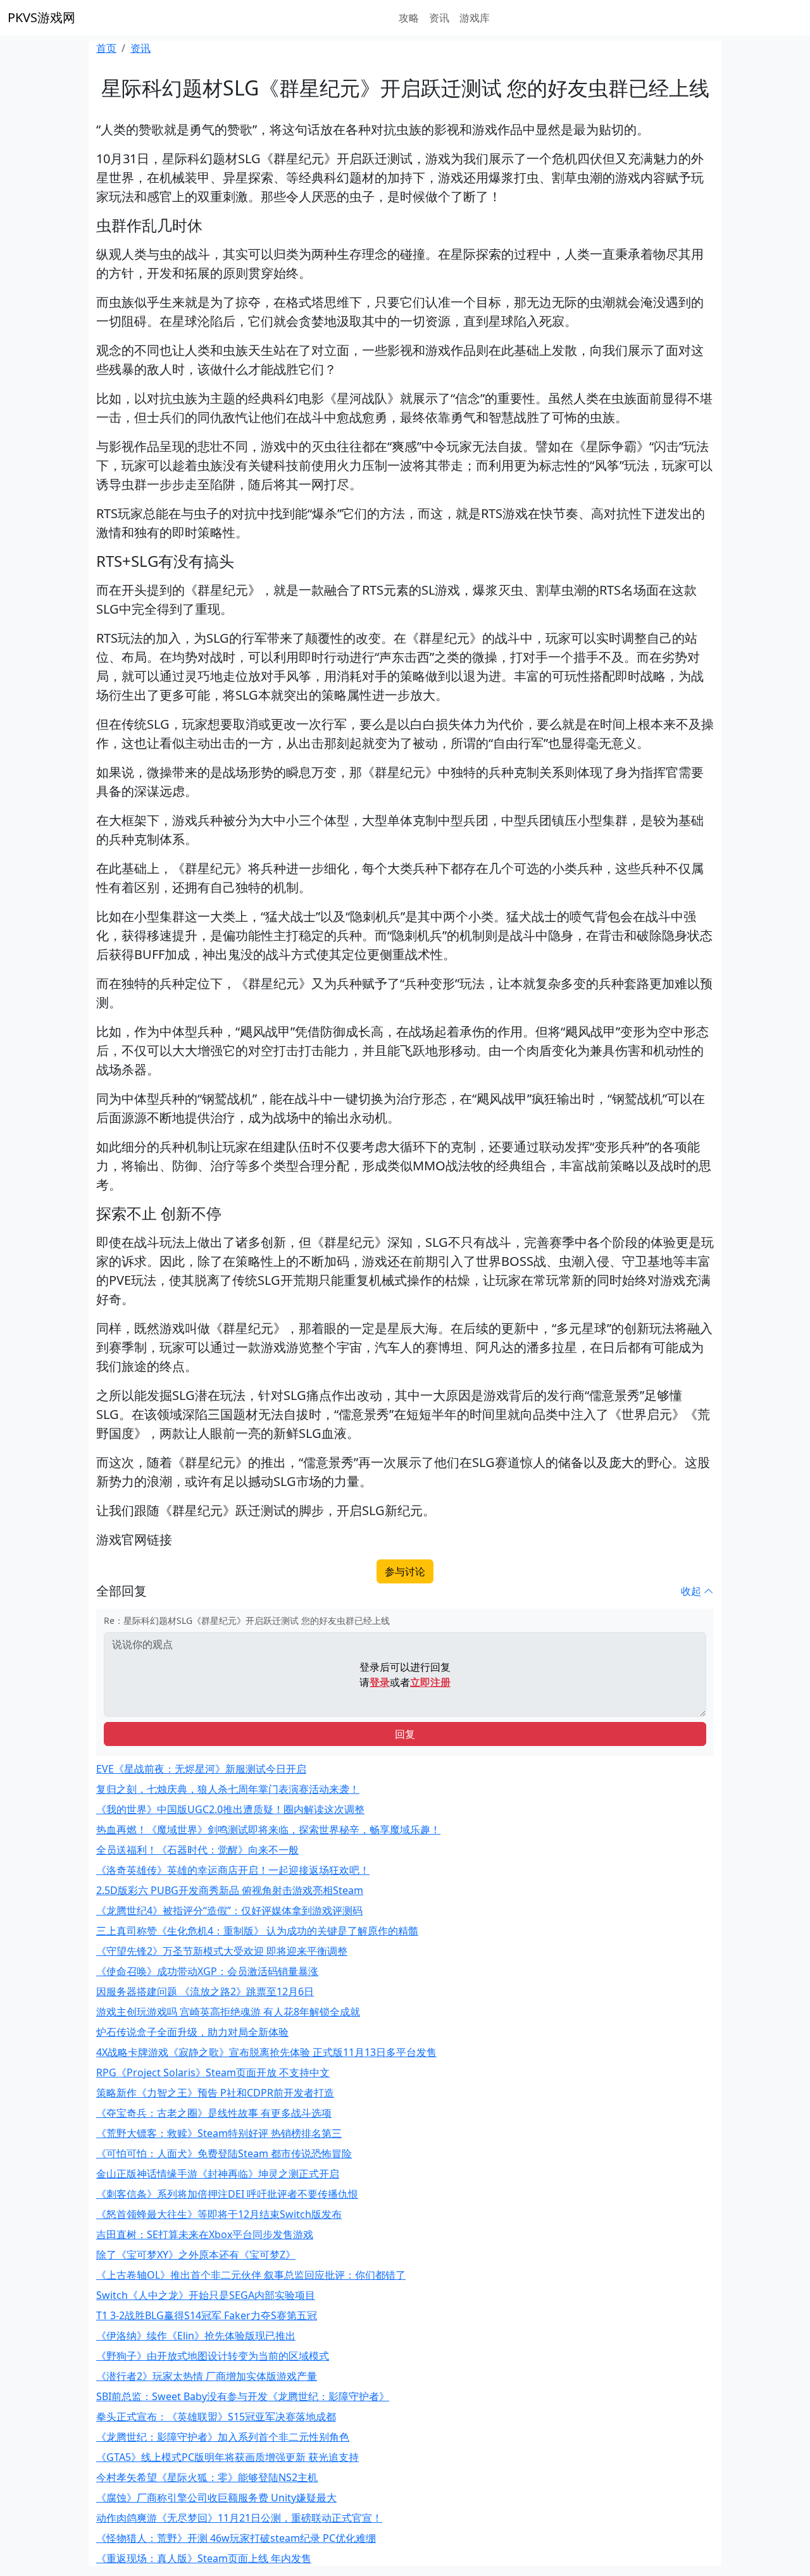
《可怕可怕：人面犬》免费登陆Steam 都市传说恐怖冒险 (224, 2153)
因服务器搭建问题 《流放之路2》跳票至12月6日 (205, 1991)
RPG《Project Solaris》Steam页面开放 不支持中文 (213, 2072)
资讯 (439, 18)
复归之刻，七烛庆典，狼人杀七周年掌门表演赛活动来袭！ (228, 1789)
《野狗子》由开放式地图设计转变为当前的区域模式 (213, 2356)
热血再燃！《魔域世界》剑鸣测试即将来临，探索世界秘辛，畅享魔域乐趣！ (268, 1830)
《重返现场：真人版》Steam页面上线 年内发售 (204, 2558)
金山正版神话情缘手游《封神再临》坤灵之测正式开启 (218, 2174)
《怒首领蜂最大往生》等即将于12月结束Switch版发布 (219, 2214)
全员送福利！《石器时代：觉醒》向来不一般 (197, 1850)
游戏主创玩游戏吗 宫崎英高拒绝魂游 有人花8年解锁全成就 (228, 2012)
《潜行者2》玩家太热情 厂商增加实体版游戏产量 (207, 2376)
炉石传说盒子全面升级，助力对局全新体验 (192, 2032)
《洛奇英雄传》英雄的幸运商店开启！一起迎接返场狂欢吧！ (233, 1870)
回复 (405, 1734)
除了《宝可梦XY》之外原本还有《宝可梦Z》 (196, 2255)
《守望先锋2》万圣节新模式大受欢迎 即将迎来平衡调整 (222, 1951)
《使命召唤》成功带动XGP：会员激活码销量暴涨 (207, 1971)
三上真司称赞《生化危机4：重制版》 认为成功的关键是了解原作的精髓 (257, 1931)
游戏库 (475, 18)
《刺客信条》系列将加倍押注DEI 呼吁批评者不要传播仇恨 (227, 2194)
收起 (692, 1591)
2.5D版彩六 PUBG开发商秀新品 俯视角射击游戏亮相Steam (230, 1890)
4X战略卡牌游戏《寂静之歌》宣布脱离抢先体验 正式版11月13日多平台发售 (266, 2052)
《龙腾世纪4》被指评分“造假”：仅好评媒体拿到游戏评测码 (229, 1910)
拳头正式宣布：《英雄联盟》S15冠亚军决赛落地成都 (216, 2417)
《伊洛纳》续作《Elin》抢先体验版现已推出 (196, 2336)
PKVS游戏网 (41, 17)
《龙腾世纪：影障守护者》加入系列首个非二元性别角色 (223, 2437)
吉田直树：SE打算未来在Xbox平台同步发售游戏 (205, 2234)
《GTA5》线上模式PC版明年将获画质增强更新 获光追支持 (227, 2457)
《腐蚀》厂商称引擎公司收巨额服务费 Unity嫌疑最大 (216, 2498)
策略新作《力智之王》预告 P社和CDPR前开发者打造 (215, 2093)
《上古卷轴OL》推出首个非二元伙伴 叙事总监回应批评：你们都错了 (251, 2275)
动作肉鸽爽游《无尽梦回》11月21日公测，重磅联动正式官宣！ (239, 2518)
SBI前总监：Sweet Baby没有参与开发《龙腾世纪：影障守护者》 (243, 2396)
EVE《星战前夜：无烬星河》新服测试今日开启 (201, 1769)
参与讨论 (405, 1571)
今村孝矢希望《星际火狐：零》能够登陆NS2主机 (207, 2477)
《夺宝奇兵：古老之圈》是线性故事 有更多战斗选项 (214, 2113)
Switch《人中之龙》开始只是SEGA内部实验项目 (206, 2295)
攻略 (409, 18)
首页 (106, 48)
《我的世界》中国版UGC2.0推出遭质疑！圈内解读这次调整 (230, 1809)
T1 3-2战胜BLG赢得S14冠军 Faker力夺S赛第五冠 (207, 2315)
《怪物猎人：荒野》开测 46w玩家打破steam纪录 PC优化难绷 (236, 2538)
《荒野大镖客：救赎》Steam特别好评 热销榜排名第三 (219, 2133)
